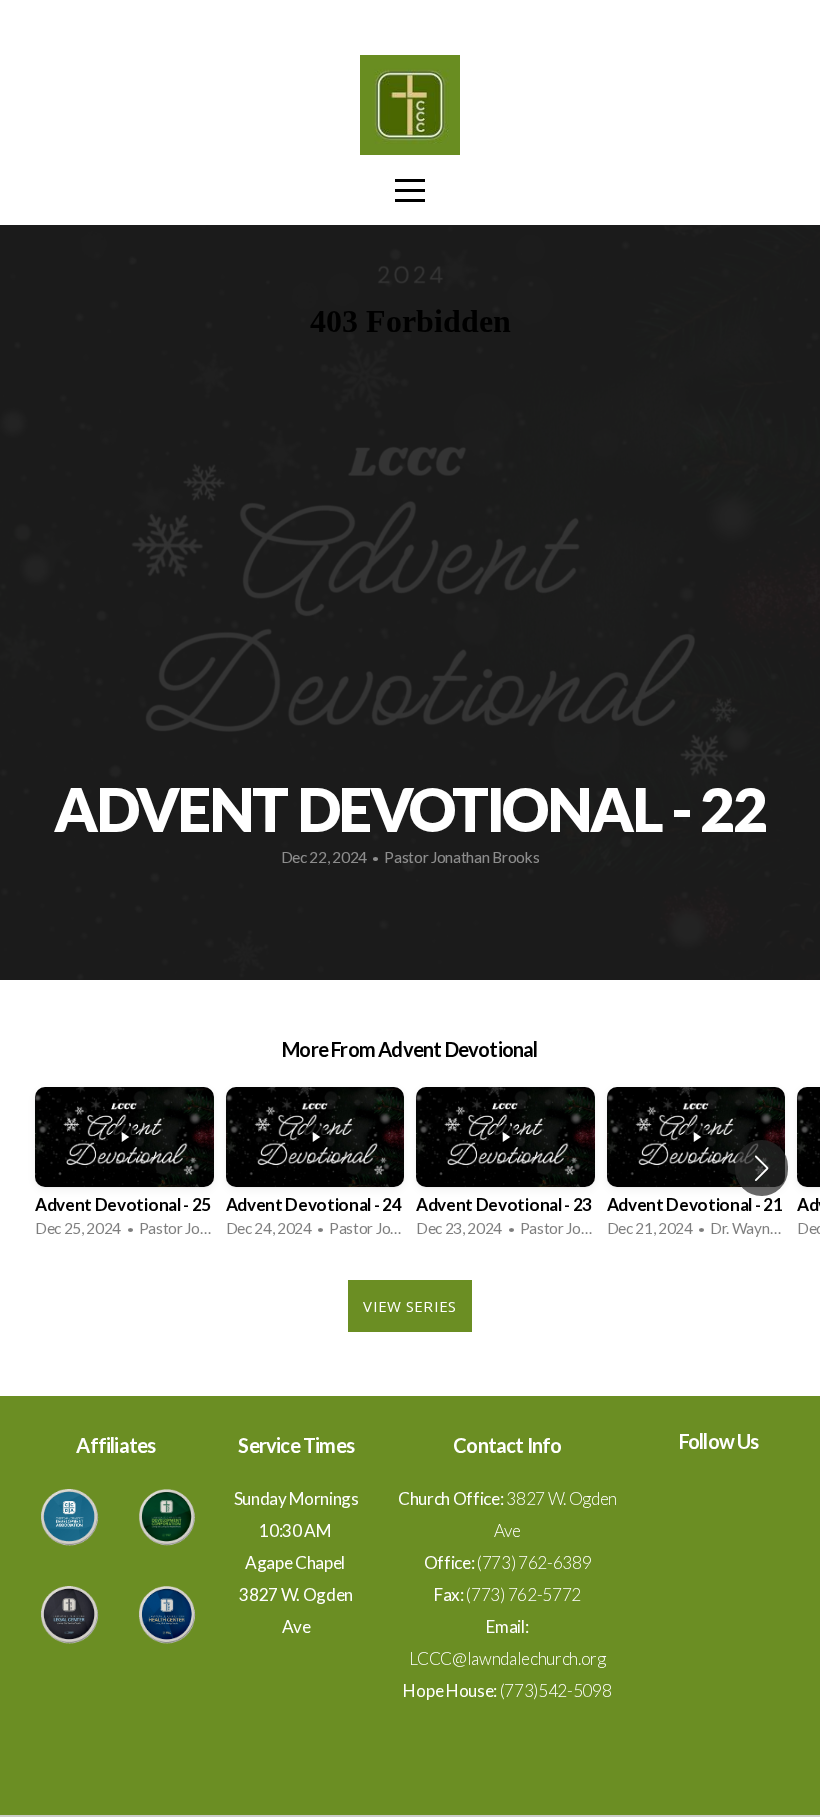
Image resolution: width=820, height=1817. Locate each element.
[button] (761, 1168)
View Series (409, 1306)
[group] (124, 1168)
